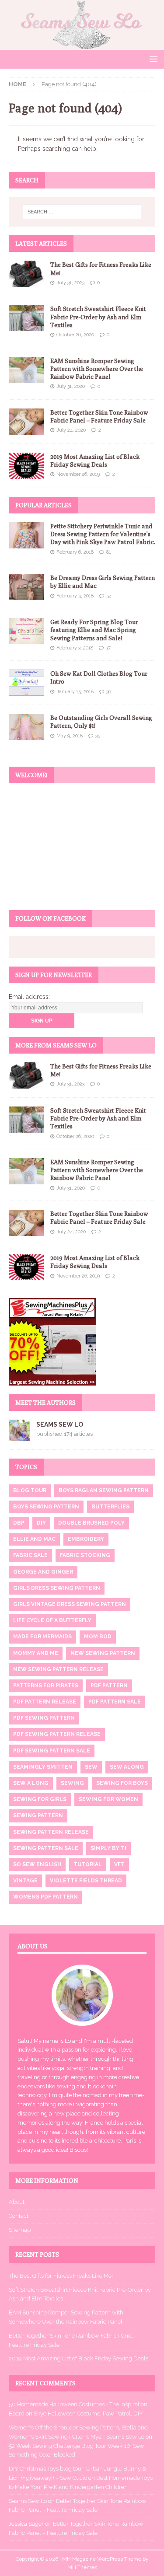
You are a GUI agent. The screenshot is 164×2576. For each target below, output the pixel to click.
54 (109, 596)
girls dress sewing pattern (57, 1588)
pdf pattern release (45, 1702)
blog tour (30, 1490)
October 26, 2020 (75, 335)
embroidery (86, 1539)
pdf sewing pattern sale (52, 1751)
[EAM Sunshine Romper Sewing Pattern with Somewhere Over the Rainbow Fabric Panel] (26, 370)
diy (41, 1523)
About (17, 2202)
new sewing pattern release (58, 1669)
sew (91, 1767)
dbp (19, 1523)
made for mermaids (42, 1637)
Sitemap (20, 2230)
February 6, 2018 (75, 552)
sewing (72, 1783)
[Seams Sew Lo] (82, 45)
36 (109, 692)
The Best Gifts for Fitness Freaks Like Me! (61, 2276)
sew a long (31, 1783)
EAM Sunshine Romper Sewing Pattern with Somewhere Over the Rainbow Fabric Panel (97, 369)
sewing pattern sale (46, 1848)
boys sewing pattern (46, 1507)
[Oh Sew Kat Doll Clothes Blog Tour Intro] (26, 683)
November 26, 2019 (78, 474)
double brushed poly (91, 1523)
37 (108, 648)
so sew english (37, 1864)
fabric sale (30, 1555)
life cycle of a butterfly (52, 1620)
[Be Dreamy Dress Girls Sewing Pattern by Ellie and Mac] (26, 587)
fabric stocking (85, 1555)
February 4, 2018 (75, 596)
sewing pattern (38, 1815)
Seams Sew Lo (60, 1424)
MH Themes (82, 2567)
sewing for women (108, 1799)
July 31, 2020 (71, 386)
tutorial (88, 1864)
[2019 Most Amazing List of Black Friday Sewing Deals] (26, 466)
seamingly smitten (43, 1767)
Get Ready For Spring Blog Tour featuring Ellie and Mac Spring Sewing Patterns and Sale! (94, 630)
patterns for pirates (46, 1686)
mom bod (98, 1637)
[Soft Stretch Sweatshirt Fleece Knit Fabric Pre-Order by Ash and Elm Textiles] (26, 318)
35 (98, 736)
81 (109, 552)
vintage (25, 1881)
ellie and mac (34, 1539)
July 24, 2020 (71, 430)
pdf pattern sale (115, 1702)
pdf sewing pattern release (57, 1734)
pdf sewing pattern (44, 1718)
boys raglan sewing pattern (104, 1490)
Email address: (29, 997)
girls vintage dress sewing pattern (70, 1604)
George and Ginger (43, 1572)
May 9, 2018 (70, 736)
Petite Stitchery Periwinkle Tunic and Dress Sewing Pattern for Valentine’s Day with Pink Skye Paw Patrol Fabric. (103, 534)
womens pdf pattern (45, 1897)
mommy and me (36, 1653)
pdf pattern (109, 1686)
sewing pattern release (51, 1832)
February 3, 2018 (75, 648)
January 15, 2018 (75, 692)
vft (119, 1864)
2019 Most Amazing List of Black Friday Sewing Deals (79, 2358)
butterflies (110, 1507)
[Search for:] (82, 212)
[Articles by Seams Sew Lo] (19, 1436)
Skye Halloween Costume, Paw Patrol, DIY (88, 2414)
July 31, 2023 (70, 283)
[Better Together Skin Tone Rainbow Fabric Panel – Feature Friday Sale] (26, 422)
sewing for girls (40, 1799)
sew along (127, 1767)
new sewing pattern (103, 1653)
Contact (19, 2216)
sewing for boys (122, 1783)
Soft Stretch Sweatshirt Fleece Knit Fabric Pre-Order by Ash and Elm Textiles (98, 317)
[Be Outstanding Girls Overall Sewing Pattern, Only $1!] (26, 727)
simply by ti (108, 1848)
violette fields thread (86, 1881)
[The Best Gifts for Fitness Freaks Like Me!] (26, 274)
